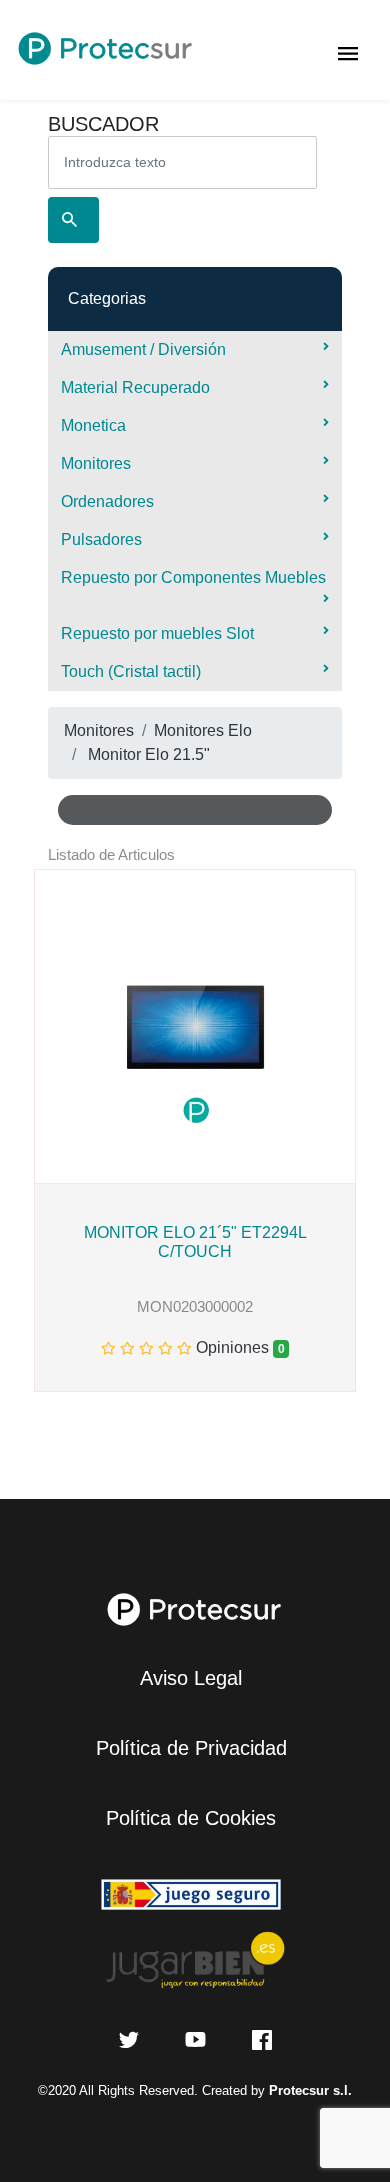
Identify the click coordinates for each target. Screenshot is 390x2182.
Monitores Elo (203, 730)
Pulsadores (101, 539)
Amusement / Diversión (143, 349)
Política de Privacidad (191, 1748)
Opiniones (234, 1347)
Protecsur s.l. (310, 2090)
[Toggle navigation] (348, 50)
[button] (43, 1026)
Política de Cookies (191, 1818)
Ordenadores (107, 501)
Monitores (96, 463)
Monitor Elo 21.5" (149, 754)
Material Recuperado (135, 387)
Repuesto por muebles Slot (157, 633)
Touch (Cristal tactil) (131, 671)
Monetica (93, 425)
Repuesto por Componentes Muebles (193, 577)
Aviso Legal (191, 1678)
